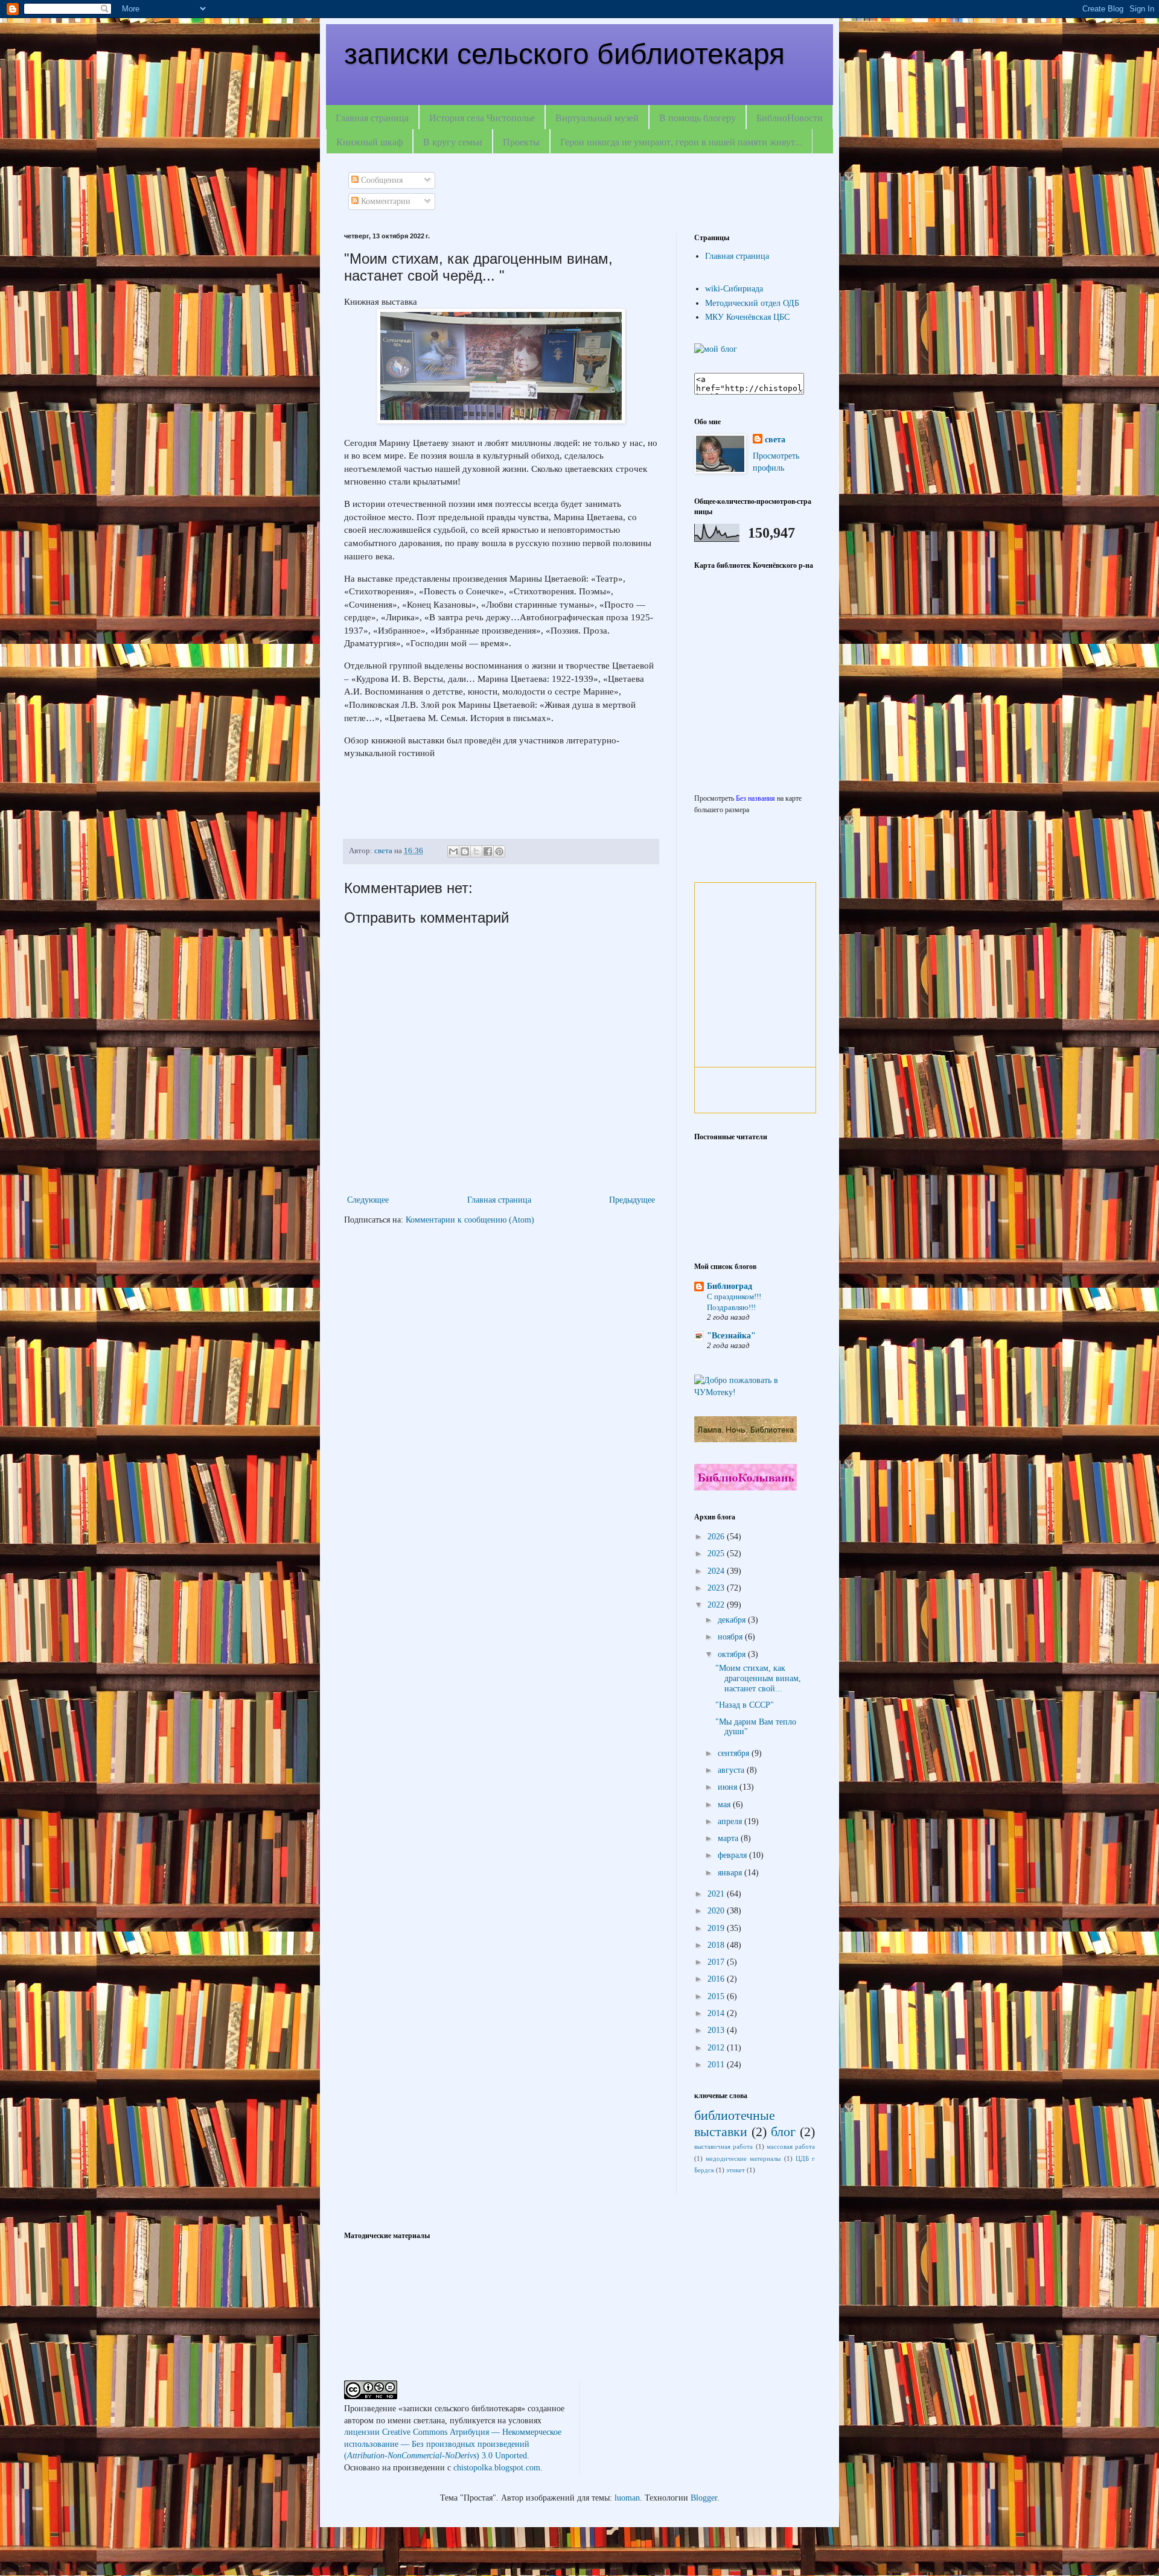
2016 (717, 1979)
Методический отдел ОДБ (752, 303)
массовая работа (791, 2146)
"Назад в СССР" (745, 1705)
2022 (717, 1605)
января (731, 1873)
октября (733, 1654)
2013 (717, 2030)
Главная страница (372, 117)
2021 (717, 1894)
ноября (731, 1637)
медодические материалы (743, 2158)
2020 (717, 1911)
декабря (733, 1620)
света (775, 440)
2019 (717, 1928)
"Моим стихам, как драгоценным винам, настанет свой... (758, 1678)
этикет (736, 2170)
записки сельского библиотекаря (564, 54)
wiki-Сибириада (734, 289)
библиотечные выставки (735, 2123)
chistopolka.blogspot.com (497, 2468)
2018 (717, 1945)
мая (725, 1805)
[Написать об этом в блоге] (465, 851)
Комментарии (385, 201)
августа (732, 1770)
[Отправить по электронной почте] (453, 851)
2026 (717, 1537)
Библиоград (730, 1286)
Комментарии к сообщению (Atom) (470, 1220)
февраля (733, 1855)
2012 (717, 2048)
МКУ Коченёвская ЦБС (747, 317)
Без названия (755, 799)
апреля (731, 1821)
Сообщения (381, 180)
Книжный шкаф (369, 142)
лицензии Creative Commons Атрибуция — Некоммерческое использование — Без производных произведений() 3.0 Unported (453, 2444)
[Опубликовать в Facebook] (488, 851)
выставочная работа (723, 2146)
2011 (717, 2065)
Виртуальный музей (597, 117)
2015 (717, 1996)
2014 (717, 2013)
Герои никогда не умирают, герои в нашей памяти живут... (681, 142)
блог (783, 2132)
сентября (735, 1753)
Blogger (704, 2498)
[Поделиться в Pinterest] (499, 851)
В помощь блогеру (698, 117)
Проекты (521, 142)
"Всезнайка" (731, 1336)
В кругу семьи (453, 142)
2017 (717, 1962)
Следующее (368, 1200)
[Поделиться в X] (476, 851)
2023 (717, 1588)
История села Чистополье (482, 117)
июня (729, 1787)
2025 (717, 1554)
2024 (717, 1571)
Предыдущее (632, 1200)
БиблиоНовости (790, 117)
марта (729, 1838)
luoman (627, 2498)
